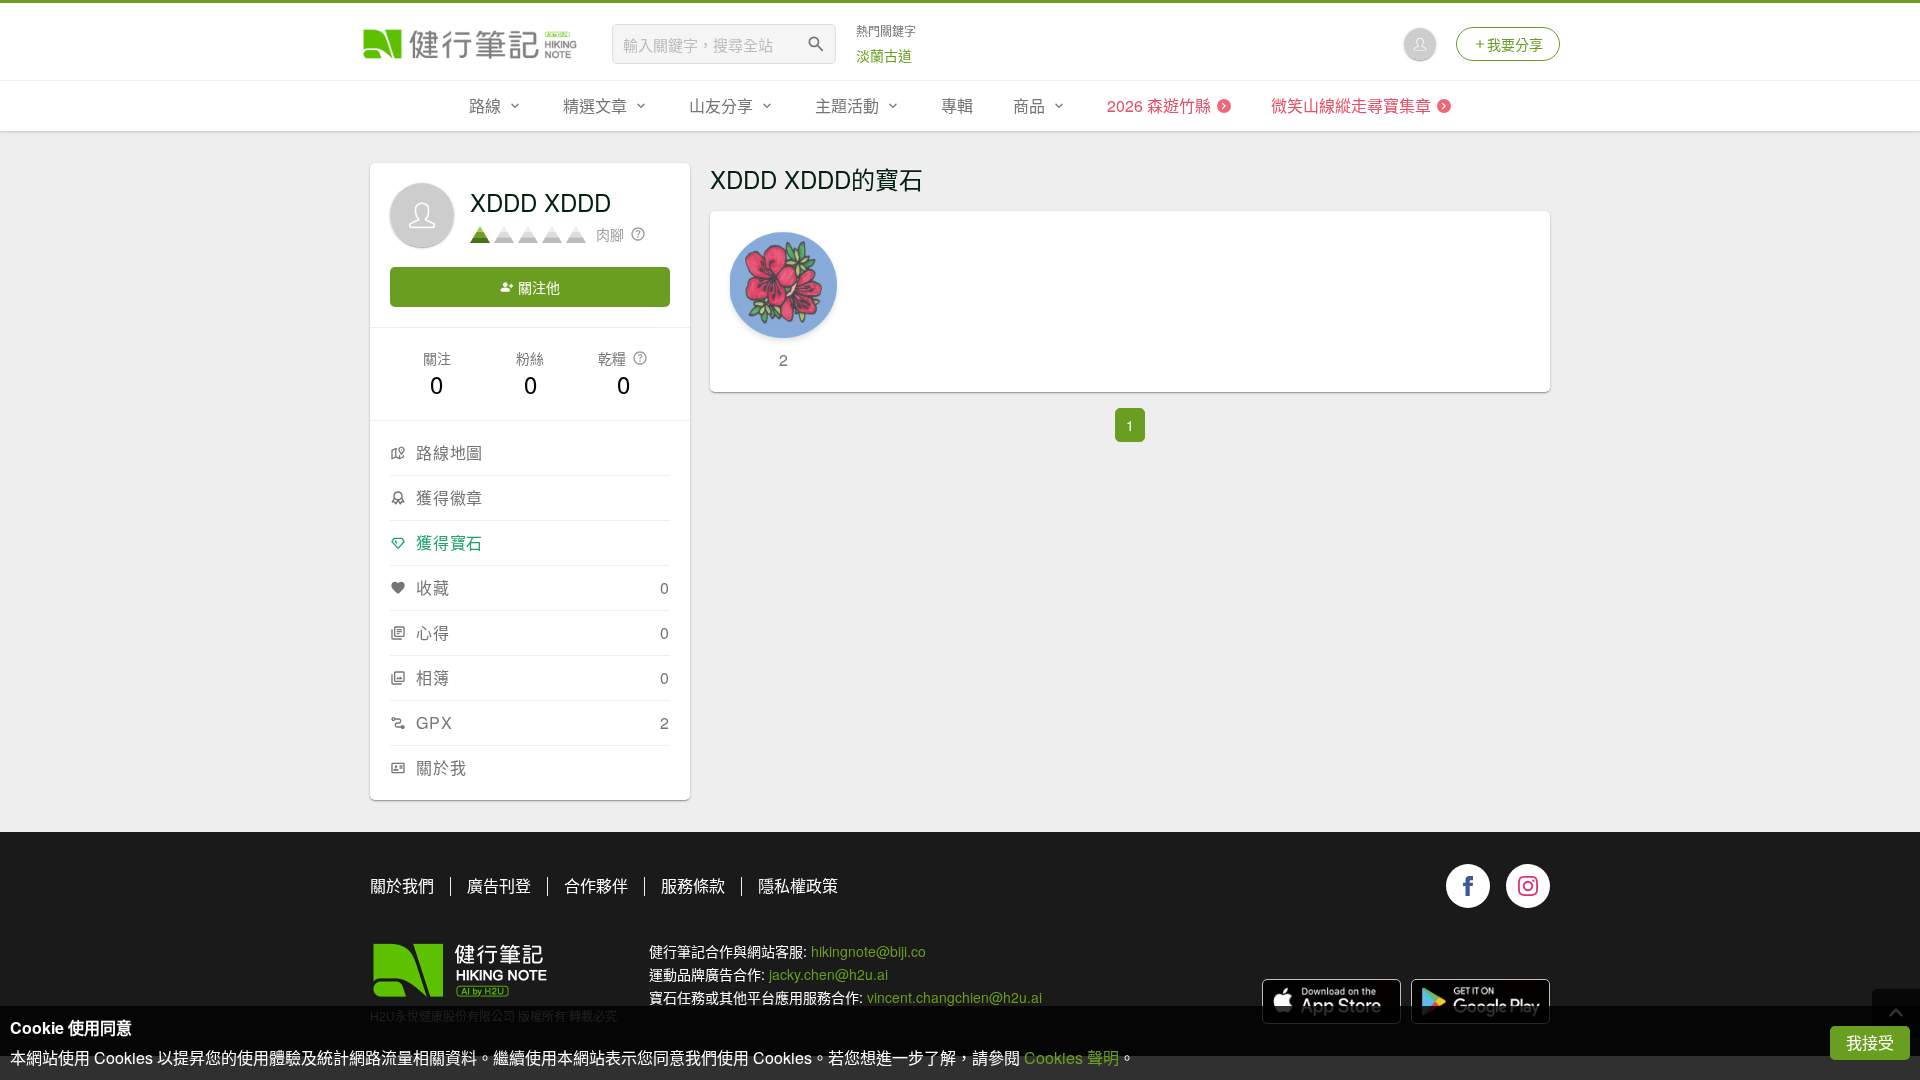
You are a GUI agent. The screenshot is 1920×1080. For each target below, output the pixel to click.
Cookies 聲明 (1071, 1057)
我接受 (1870, 1042)
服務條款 (693, 885)
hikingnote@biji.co (868, 951)
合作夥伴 (596, 885)
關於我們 (402, 885)
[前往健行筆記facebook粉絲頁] (1468, 886)
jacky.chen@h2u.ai (828, 974)
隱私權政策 (798, 885)
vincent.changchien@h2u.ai (954, 997)
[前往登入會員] (1420, 44)
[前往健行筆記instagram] (1528, 886)
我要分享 (1515, 44)
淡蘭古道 (884, 55)
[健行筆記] (470, 44)
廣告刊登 (499, 885)
